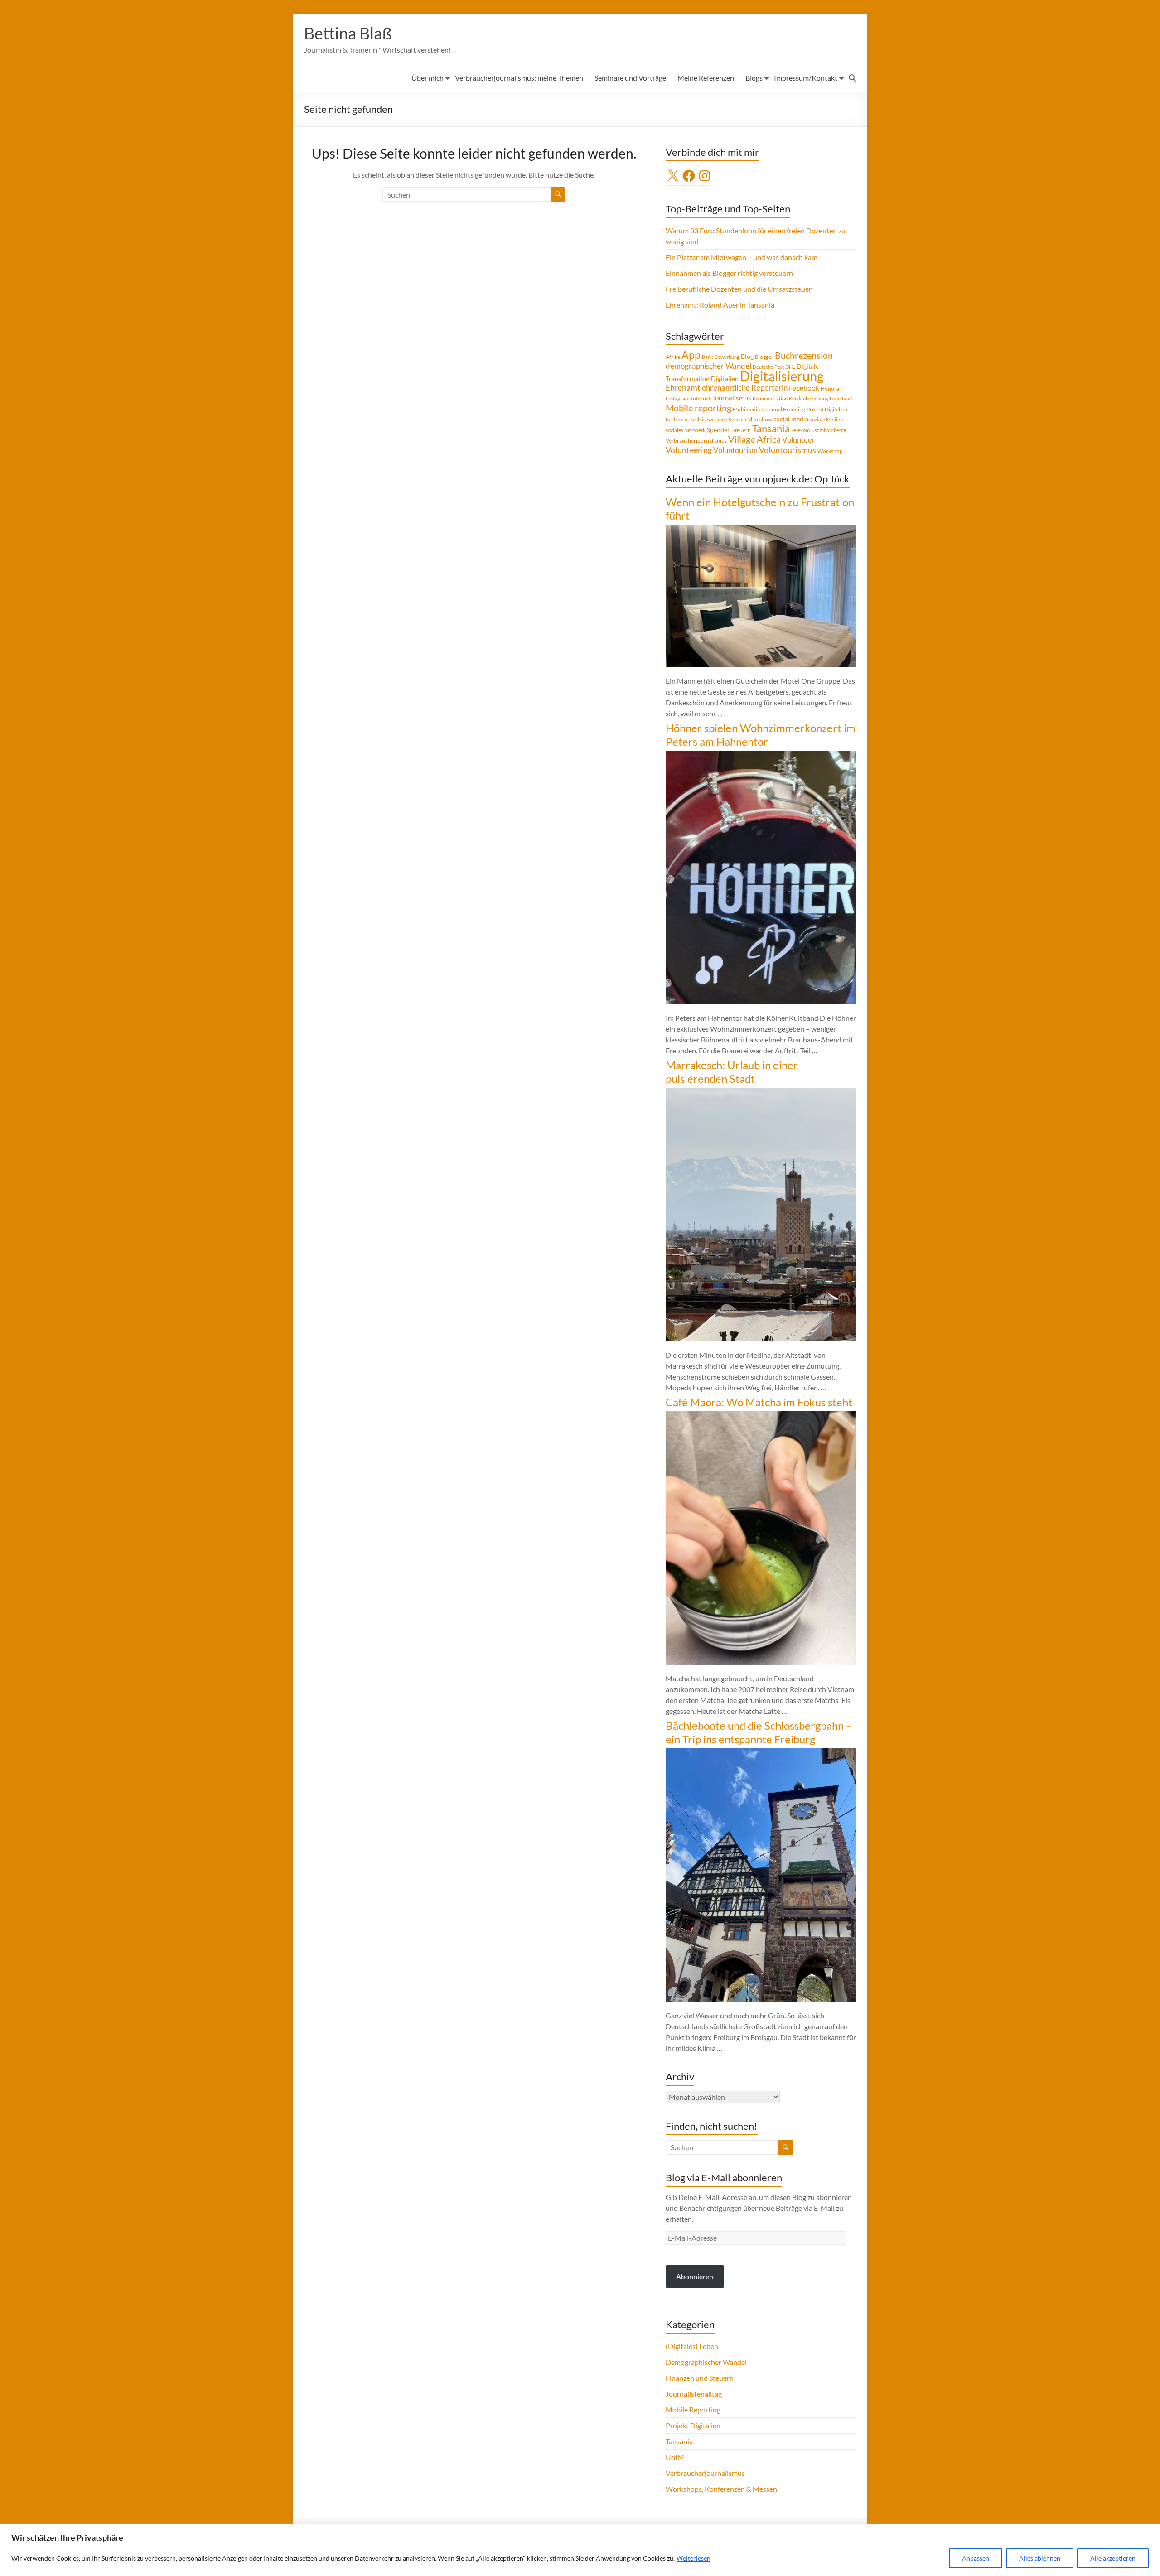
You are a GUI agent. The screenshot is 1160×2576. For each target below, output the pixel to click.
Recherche (677, 419)
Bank (708, 357)
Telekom (800, 430)
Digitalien (725, 379)
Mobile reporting (698, 408)
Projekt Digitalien (827, 409)
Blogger (764, 357)
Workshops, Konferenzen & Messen (721, 2489)
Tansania (771, 429)
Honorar (831, 388)
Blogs (754, 78)
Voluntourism (735, 450)
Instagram (678, 398)
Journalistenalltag (694, 2394)
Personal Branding (783, 409)
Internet (701, 398)
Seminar (738, 419)
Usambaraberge (829, 430)
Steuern (742, 430)
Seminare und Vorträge (630, 78)
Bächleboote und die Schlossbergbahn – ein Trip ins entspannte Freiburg (759, 1732)
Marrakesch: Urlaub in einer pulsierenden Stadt (732, 1072)
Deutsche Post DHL (774, 367)
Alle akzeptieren (1113, 2558)
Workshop (830, 451)
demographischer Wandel (708, 366)
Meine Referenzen (706, 78)
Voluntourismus (788, 450)
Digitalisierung (782, 376)
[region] (580, 2550)
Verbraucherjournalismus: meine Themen (519, 78)
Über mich (428, 78)
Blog (747, 356)
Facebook (804, 388)
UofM (675, 2457)
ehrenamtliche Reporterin (745, 388)
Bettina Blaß (348, 33)
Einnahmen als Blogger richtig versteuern (729, 273)
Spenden (719, 430)
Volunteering (689, 450)
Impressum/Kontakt (806, 78)
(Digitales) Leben (692, 2346)
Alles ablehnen (1040, 2558)
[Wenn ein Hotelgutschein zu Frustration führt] (761, 529)
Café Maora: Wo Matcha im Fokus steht (759, 1402)
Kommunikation (770, 398)
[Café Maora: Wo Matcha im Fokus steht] (761, 1416)
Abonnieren (695, 2276)
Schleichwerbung (709, 419)
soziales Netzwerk (686, 430)
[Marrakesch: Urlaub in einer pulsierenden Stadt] (761, 1092)
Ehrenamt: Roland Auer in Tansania (720, 305)
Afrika (673, 357)
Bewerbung (727, 357)
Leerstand (841, 398)
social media (791, 419)
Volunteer (799, 440)
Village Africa (754, 439)
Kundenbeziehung (809, 398)
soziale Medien (826, 419)
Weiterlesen (694, 2558)
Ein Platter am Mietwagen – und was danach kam (742, 257)
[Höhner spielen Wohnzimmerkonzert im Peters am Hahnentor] (761, 755)
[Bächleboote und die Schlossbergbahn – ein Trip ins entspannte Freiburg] (761, 1753)
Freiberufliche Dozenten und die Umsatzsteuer (739, 289)
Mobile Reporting (693, 2410)
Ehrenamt (683, 388)
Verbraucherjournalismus (696, 441)
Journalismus (732, 398)
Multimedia (746, 409)
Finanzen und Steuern (700, 2378)
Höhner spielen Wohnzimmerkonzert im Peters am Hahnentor (761, 735)
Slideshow (760, 419)
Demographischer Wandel (706, 2362)
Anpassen (976, 2558)
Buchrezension (804, 355)
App (691, 355)
